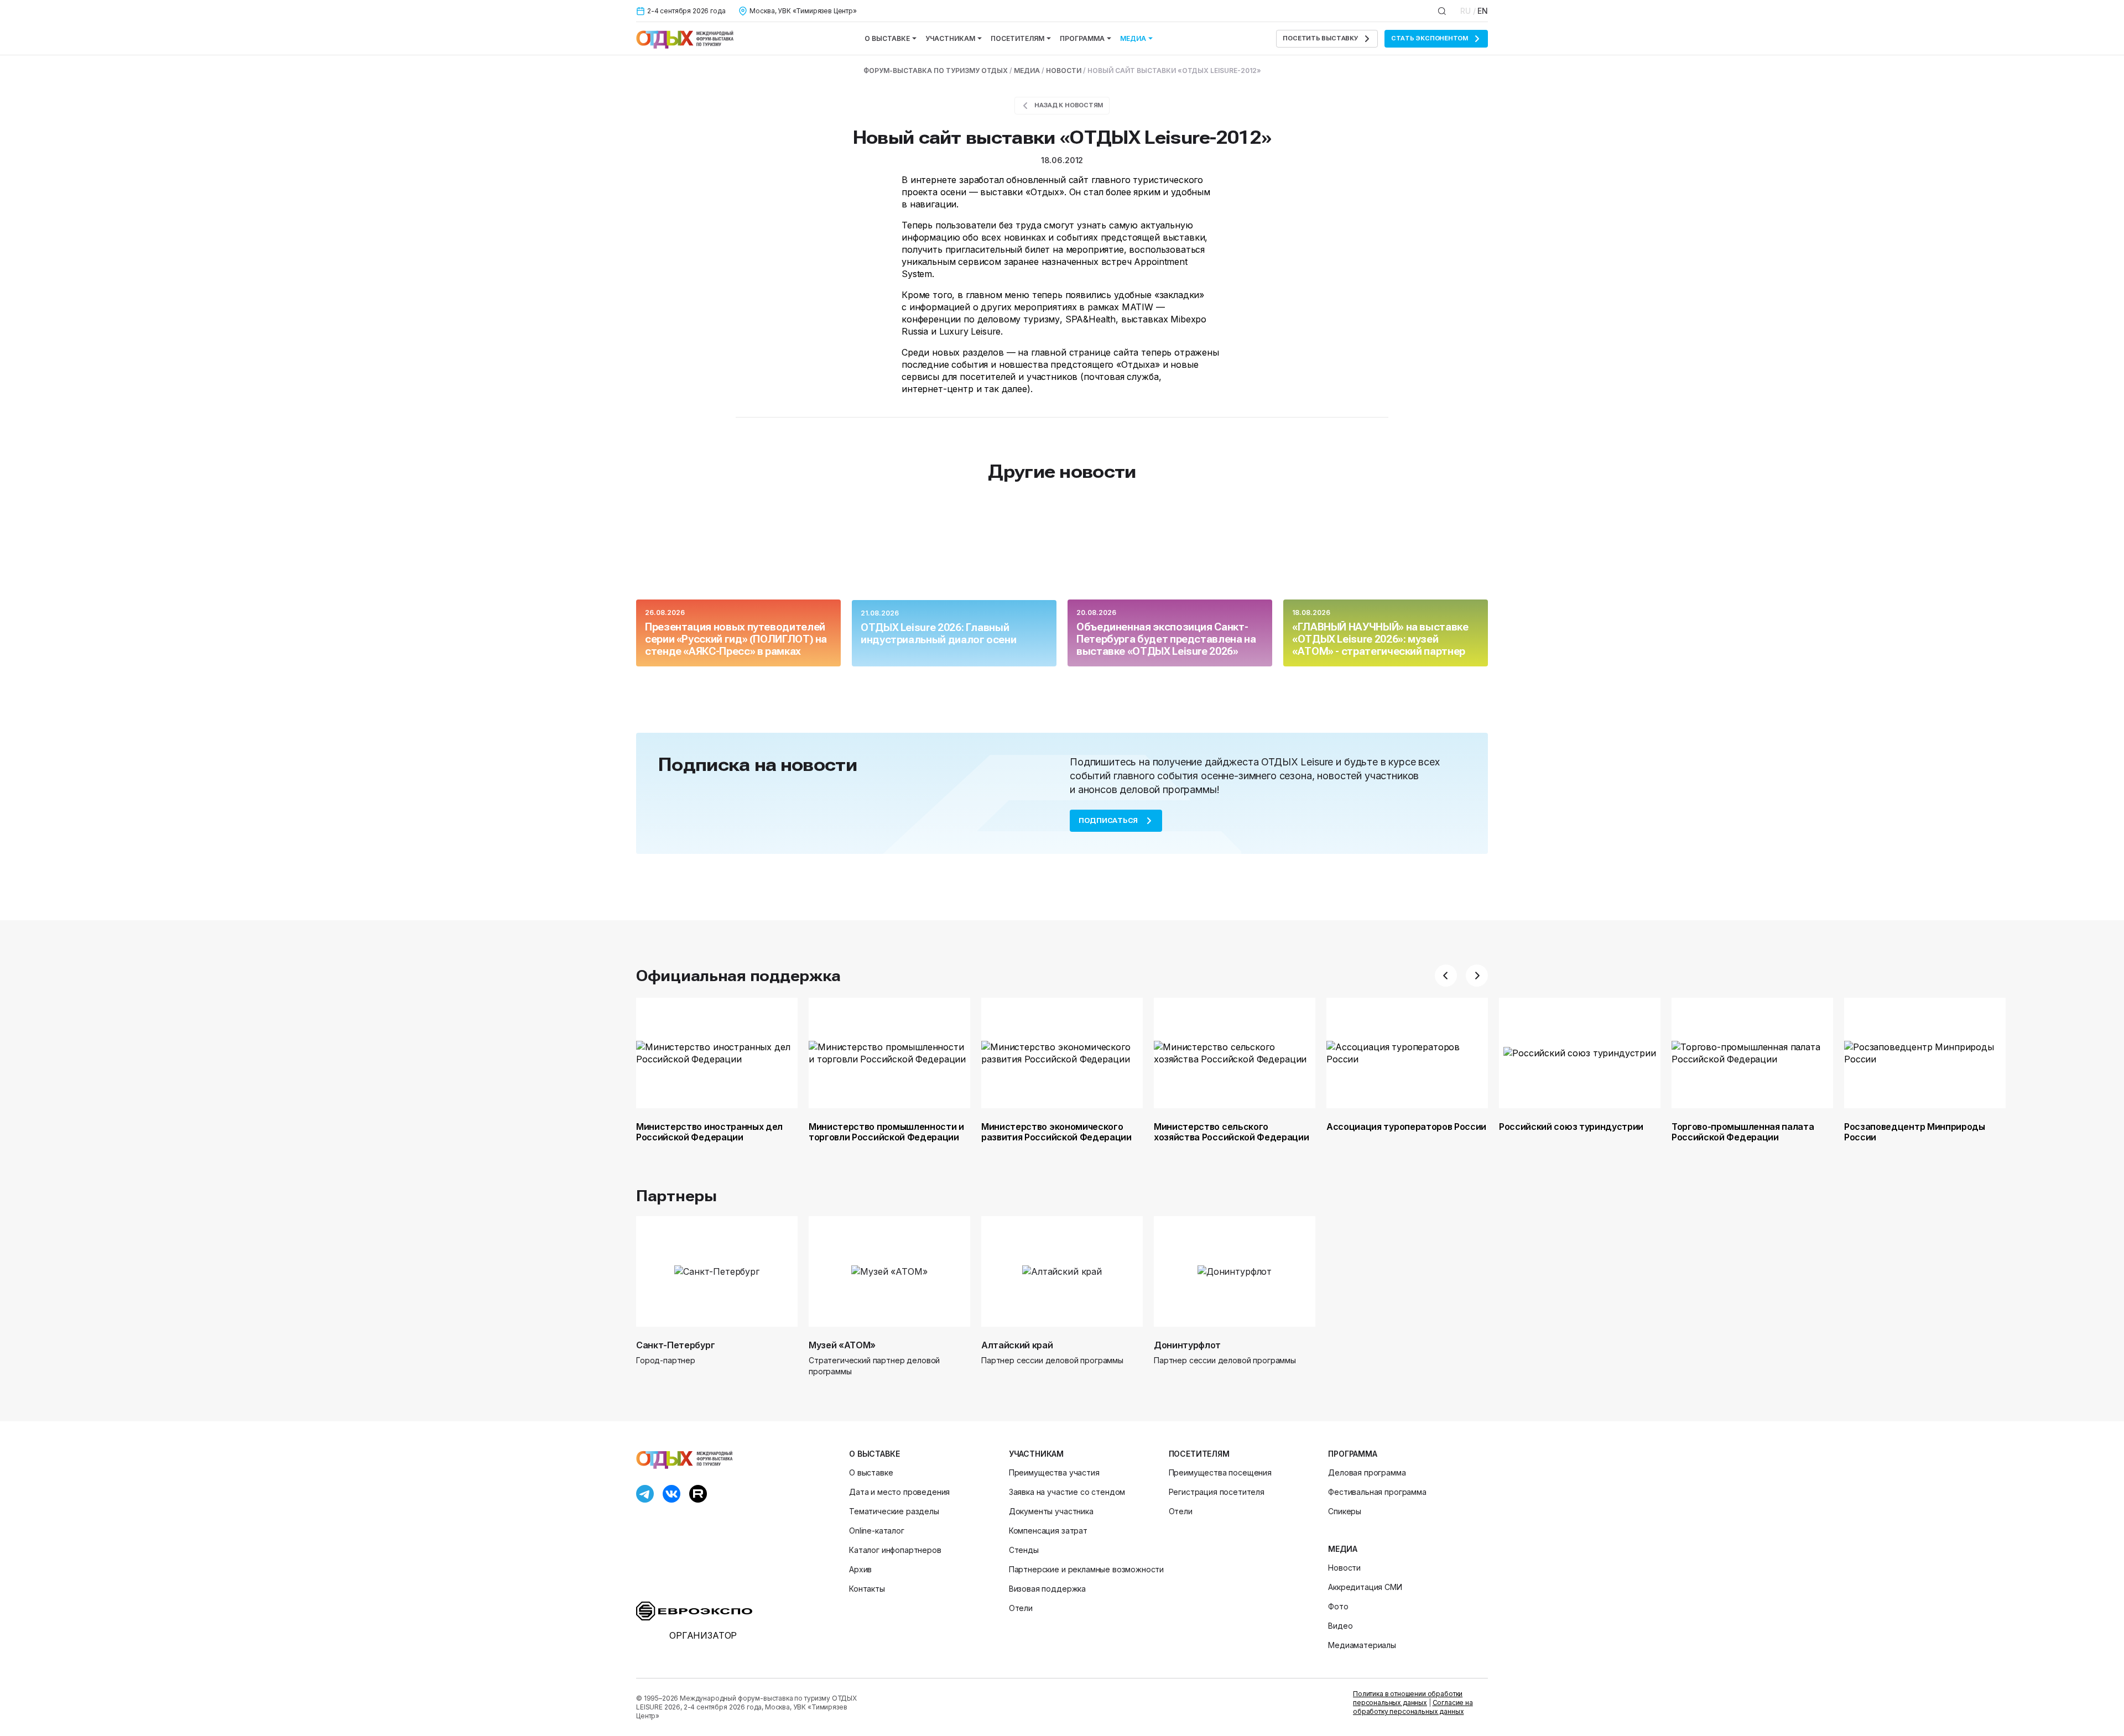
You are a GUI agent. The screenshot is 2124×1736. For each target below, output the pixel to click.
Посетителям (1017, 38)
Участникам (950, 38)
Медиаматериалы (1362, 1645)
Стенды (1024, 1550)
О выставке (887, 38)
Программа (1082, 38)
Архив (860, 1569)
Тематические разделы (894, 1511)
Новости (1344, 1568)
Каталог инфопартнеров (895, 1550)
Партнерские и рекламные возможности (1086, 1569)
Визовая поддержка (1047, 1589)
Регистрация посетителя (1217, 1492)
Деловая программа (1367, 1472)
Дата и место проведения (899, 1492)
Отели (1021, 1608)
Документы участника (1051, 1511)
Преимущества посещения (1220, 1472)
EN (1483, 11)
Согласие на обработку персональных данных (1413, 1707)
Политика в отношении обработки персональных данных (1408, 1698)
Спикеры (1345, 1511)
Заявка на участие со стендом (1067, 1492)
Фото (1338, 1606)
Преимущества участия (1054, 1472)
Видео (1340, 1626)
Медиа (1133, 38)
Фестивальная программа (1377, 1492)
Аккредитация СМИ (1365, 1587)
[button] (1446, 976)
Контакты (867, 1589)
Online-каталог (877, 1531)
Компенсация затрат (1048, 1531)
